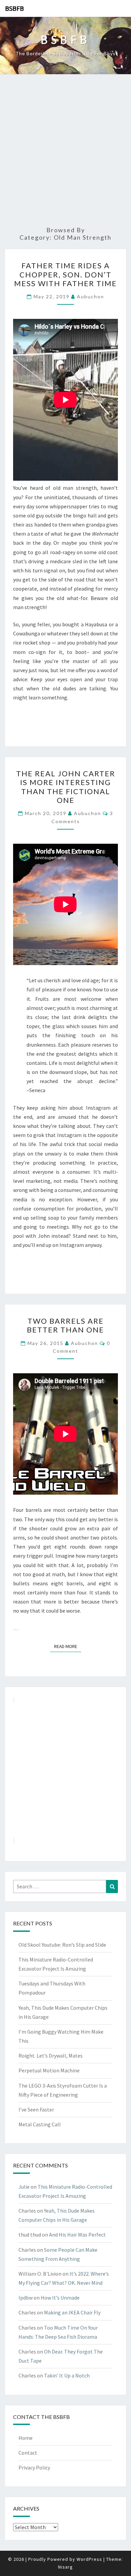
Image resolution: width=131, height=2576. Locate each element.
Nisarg (65, 2567)
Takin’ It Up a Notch (67, 2375)
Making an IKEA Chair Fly (72, 2312)
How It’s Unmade (60, 2298)
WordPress (89, 2559)
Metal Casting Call (40, 2124)
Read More (68, 1646)
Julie (24, 2187)
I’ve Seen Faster (36, 2109)
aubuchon (91, 296)
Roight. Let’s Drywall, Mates (51, 2056)
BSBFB (14, 8)
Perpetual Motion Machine (49, 2070)
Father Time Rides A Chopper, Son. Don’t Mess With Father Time (65, 274)
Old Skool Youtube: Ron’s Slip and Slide (62, 1945)
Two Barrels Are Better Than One (65, 1325)
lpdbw (26, 2298)
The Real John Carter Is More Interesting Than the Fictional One (66, 787)
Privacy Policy (34, 2467)
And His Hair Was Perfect (77, 2235)
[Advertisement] (65, 151)
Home (26, 2438)
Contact (28, 2453)
